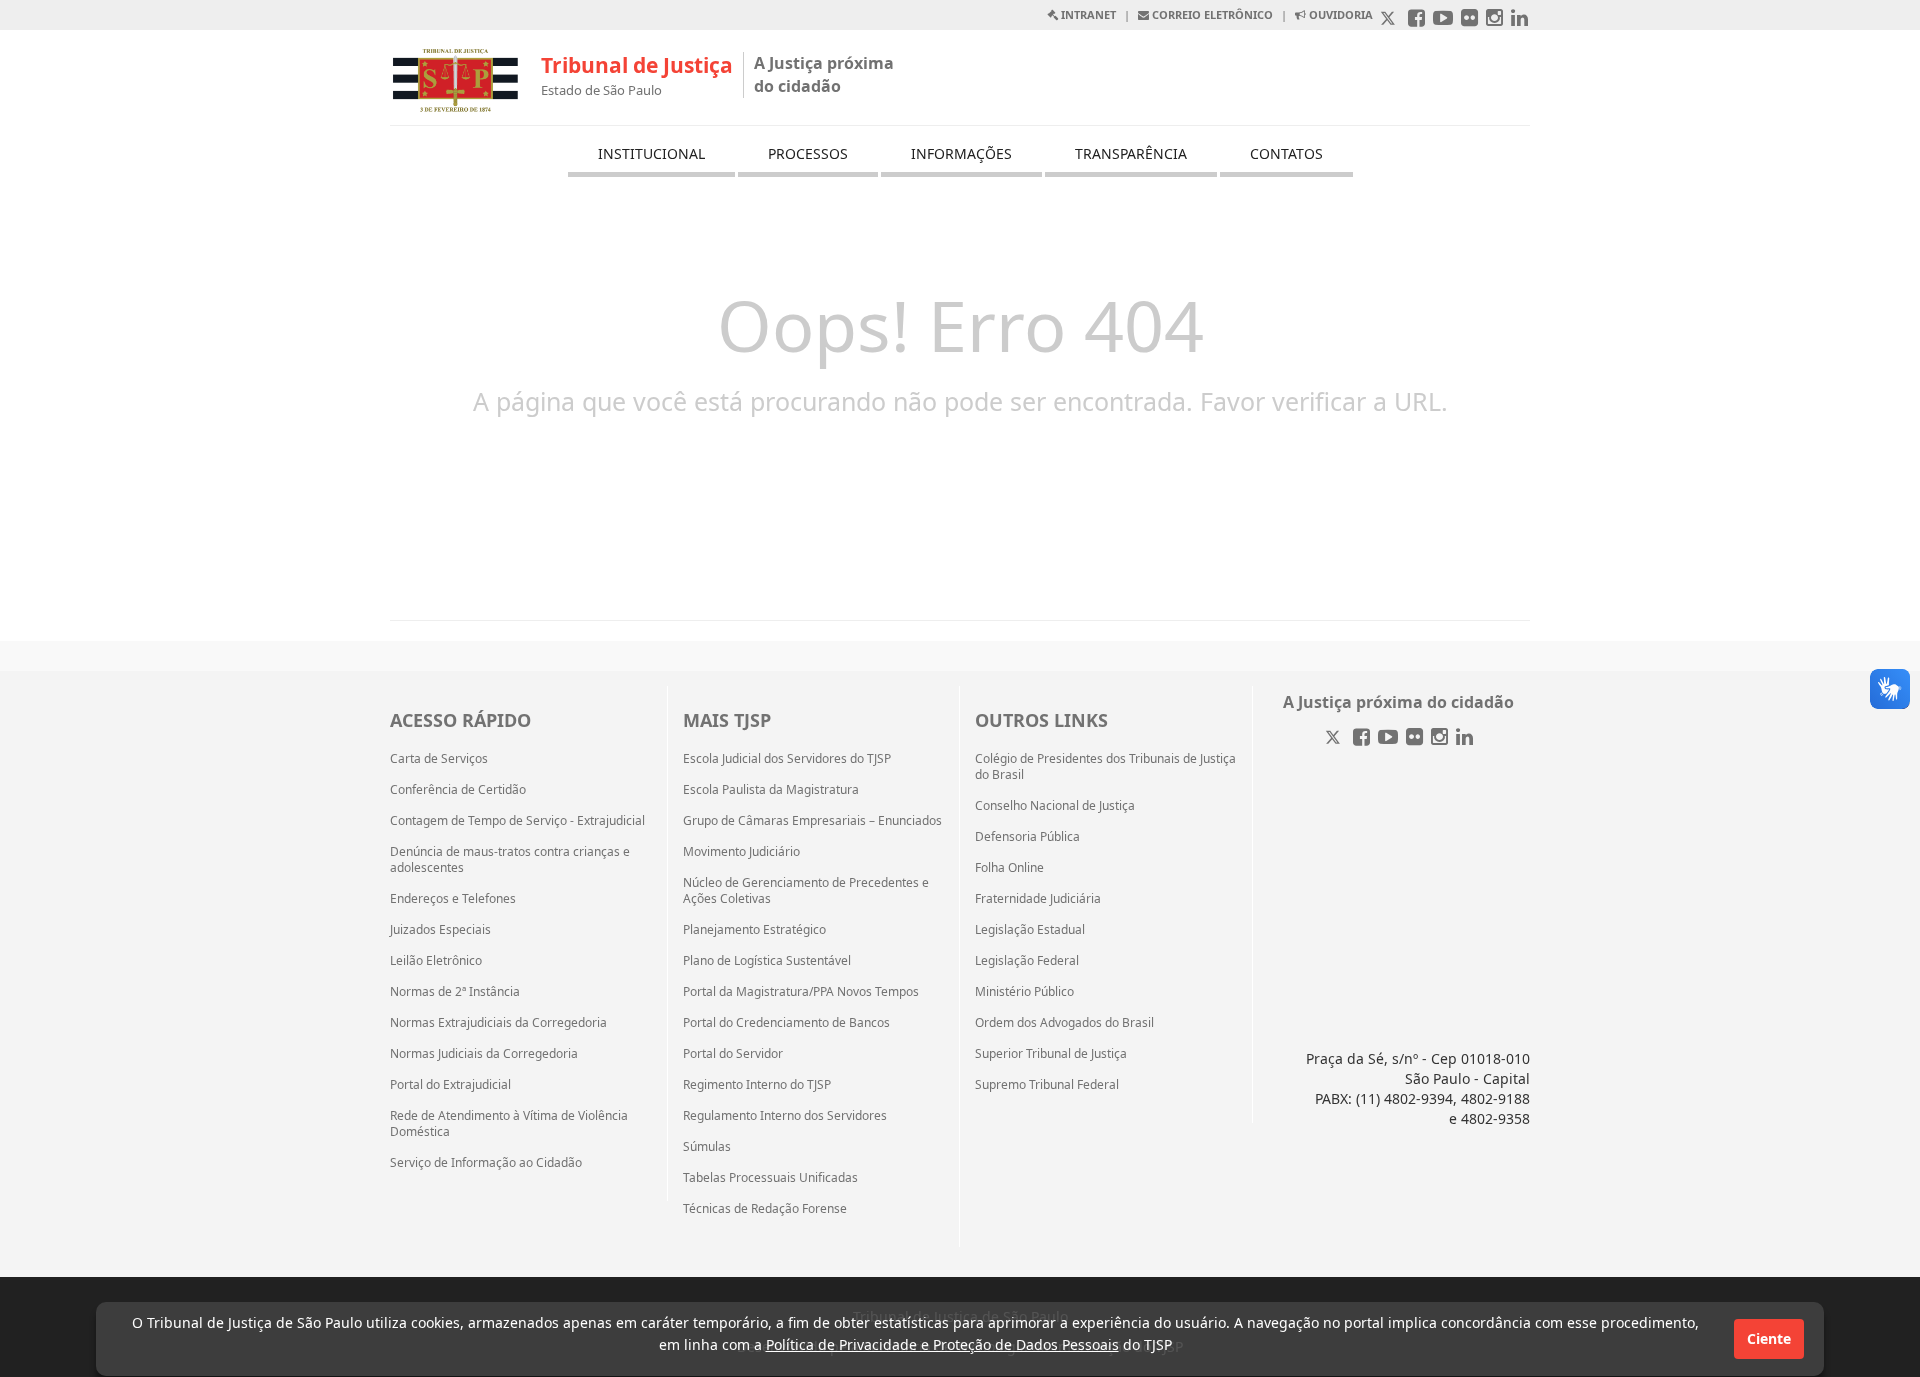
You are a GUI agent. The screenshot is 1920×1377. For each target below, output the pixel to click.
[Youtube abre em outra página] (1443, 19)
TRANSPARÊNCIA (1131, 153)
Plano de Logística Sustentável (767, 961)
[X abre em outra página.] (1390, 19)
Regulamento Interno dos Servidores (785, 1116)
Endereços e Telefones (453, 899)
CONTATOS (1286, 153)
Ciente (1769, 1338)
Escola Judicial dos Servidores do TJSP (787, 759)
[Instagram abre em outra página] (1494, 19)
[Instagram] (1439, 738)
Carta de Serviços (439, 759)
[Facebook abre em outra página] (1416, 19)
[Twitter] (1335, 738)
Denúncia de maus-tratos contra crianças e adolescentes (510, 860)
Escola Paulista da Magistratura (771, 790)
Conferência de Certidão (458, 790)
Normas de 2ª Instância (455, 992)
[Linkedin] (1464, 738)
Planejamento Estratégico (754, 930)
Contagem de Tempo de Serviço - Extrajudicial (517, 821)
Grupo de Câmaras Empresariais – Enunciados (812, 821)
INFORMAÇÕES (961, 153)
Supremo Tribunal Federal (1047, 1085)
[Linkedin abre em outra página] (1519, 19)
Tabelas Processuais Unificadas (770, 1178)
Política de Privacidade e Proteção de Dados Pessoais (942, 1344)
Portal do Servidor (733, 1054)
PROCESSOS (808, 153)
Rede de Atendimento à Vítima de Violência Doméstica (509, 1124)
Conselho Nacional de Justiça (1055, 806)
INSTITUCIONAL (651, 153)
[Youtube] (1388, 738)
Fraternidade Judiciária (1038, 899)
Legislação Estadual (1030, 930)
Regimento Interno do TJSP (757, 1085)
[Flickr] (1414, 738)
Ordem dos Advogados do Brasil (1064, 1023)
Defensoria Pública (1027, 837)
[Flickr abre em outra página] (1469, 19)
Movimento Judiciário (741, 852)
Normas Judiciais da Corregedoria (484, 1054)
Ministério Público (1024, 992)
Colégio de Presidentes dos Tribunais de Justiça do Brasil (1105, 767)
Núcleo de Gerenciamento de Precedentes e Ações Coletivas (806, 891)
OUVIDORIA (1339, 14)
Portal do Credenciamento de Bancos (786, 1023)
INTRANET (1087, 14)
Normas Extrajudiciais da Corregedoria (498, 1023)
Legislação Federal (1027, 961)
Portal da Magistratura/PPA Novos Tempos (801, 992)
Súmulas (707, 1147)
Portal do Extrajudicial (450, 1085)
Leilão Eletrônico (436, 961)
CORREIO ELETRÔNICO (1211, 14)
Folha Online (1009, 868)
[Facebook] (1361, 738)
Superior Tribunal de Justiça (1051, 1054)
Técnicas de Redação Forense (765, 1209)
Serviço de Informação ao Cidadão (486, 1163)
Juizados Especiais (440, 930)
